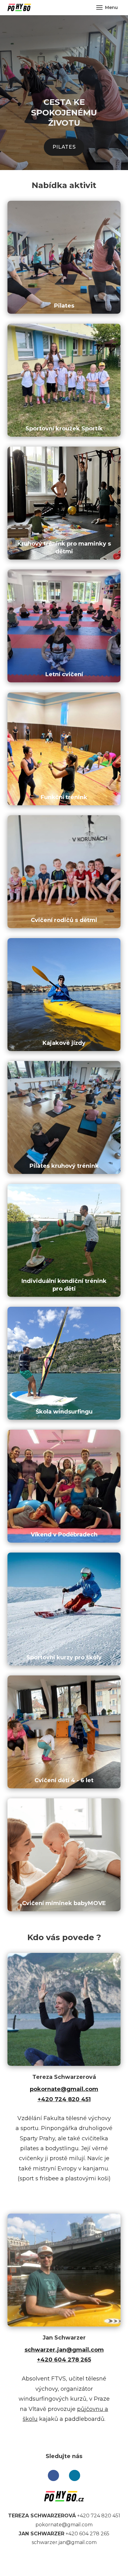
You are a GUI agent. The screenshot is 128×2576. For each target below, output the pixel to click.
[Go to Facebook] (53, 2475)
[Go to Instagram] (75, 2475)
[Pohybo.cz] (19, 7)
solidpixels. (88, 2561)
